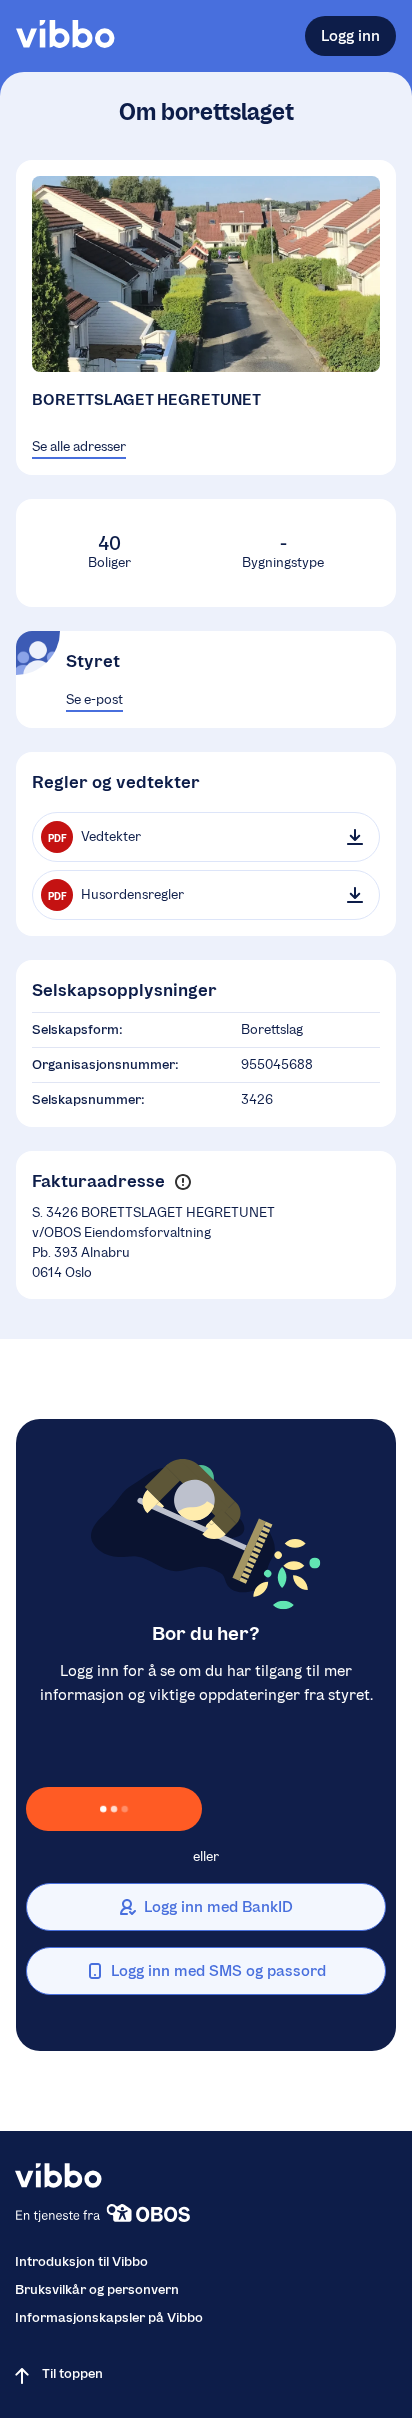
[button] (182, 1181)
